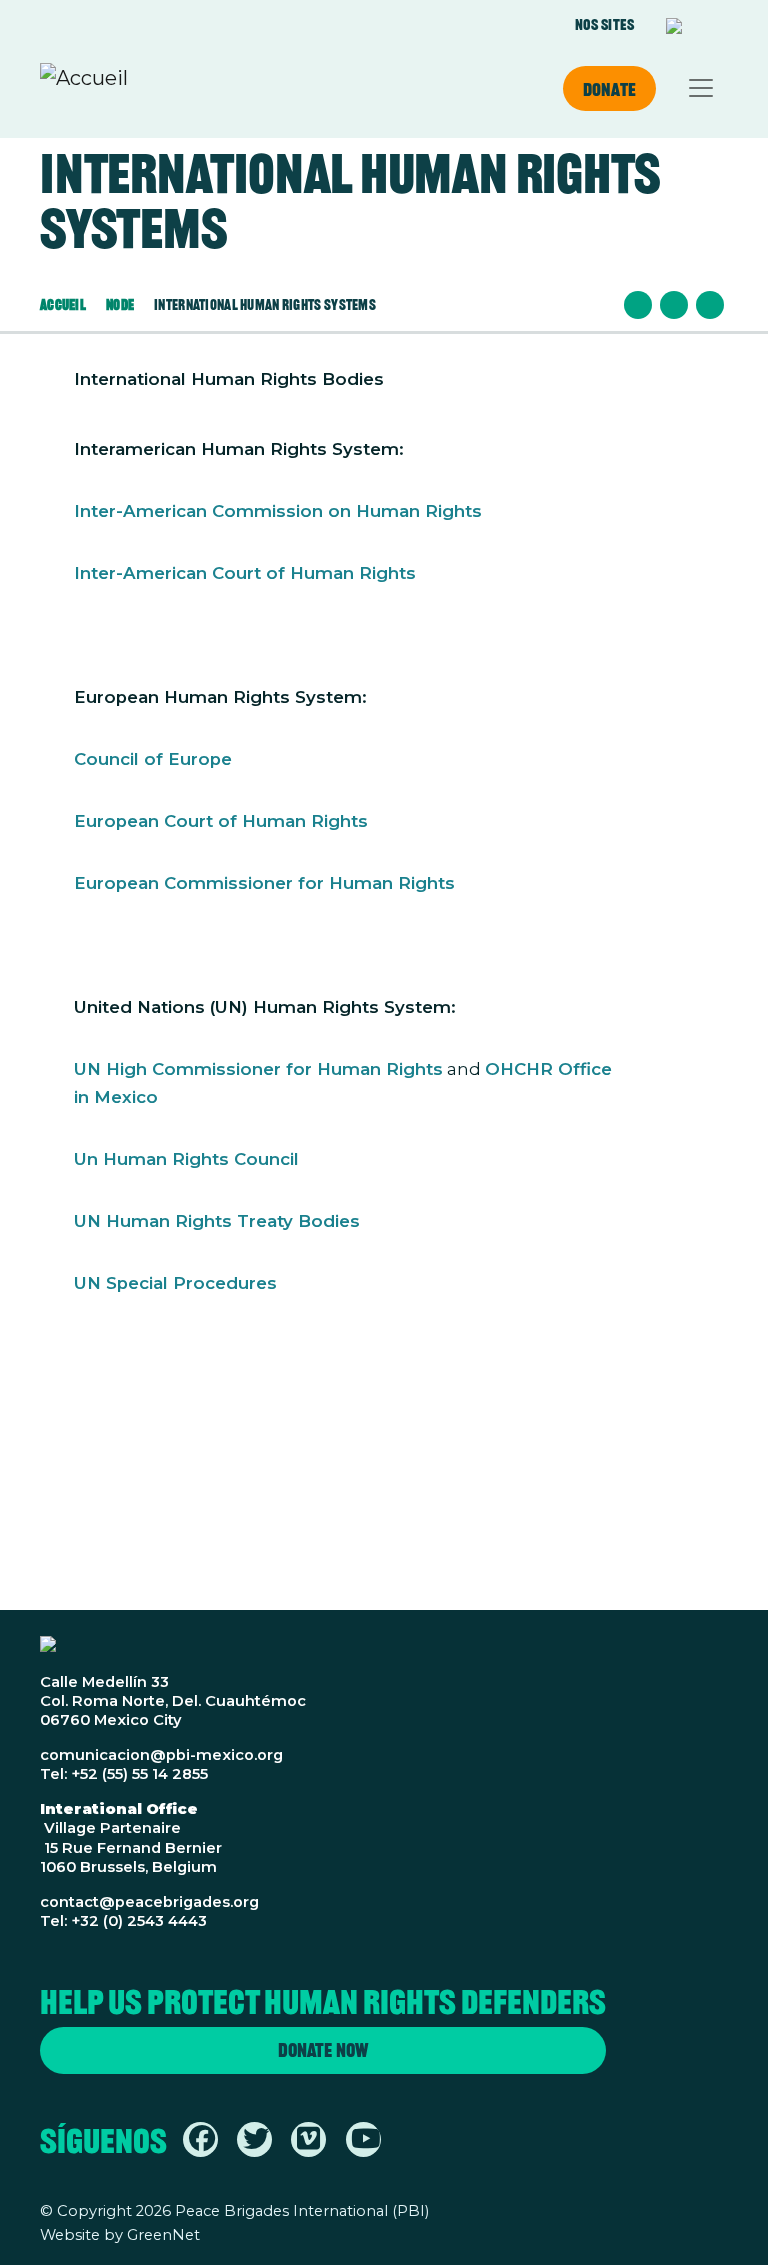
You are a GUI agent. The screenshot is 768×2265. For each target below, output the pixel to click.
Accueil (63, 304)
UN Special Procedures (175, 1283)
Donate (609, 89)
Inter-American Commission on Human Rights (278, 511)
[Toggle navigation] (701, 88)
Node (120, 304)
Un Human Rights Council (186, 1159)
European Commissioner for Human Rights (264, 883)
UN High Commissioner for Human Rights (258, 1069)
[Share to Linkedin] (710, 305)
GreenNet (163, 2235)
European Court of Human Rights (221, 821)
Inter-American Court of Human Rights (245, 573)
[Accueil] (84, 88)
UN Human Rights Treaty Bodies (217, 1221)
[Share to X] (674, 305)
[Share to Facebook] (638, 305)
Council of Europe (153, 759)
